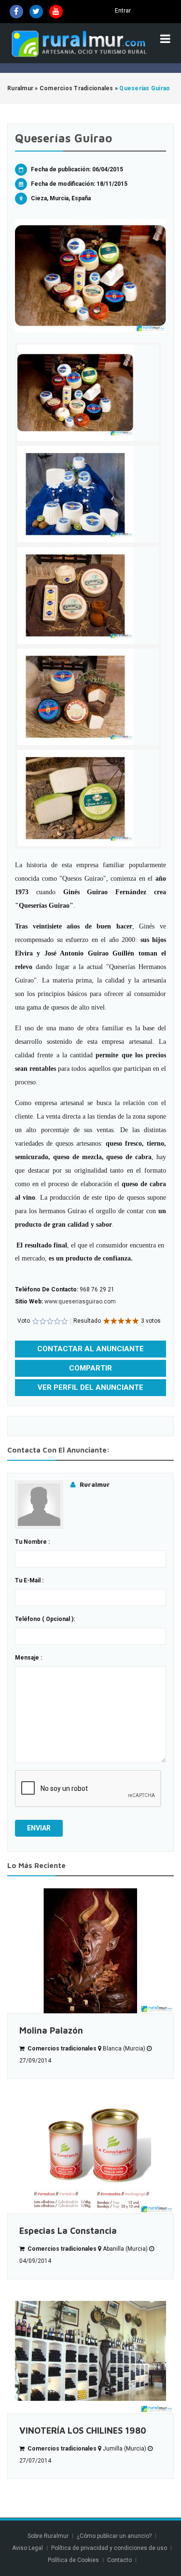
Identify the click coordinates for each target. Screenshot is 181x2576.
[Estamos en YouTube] (56, 12)
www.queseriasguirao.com (80, 1302)
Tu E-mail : (29, 1580)
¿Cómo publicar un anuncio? (114, 2536)
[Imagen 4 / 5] (88, 697)
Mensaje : (28, 1658)
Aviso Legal (28, 2548)
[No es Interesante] (39, 1322)
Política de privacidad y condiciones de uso (109, 2548)
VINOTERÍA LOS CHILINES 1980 (83, 2431)
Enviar (39, 1828)
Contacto (120, 2560)
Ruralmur (95, 1484)
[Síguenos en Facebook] (16, 12)
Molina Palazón (51, 2030)
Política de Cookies (73, 2560)
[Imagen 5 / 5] (88, 798)
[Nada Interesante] (35, 1322)
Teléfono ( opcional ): (45, 1619)
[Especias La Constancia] (90, 2151)
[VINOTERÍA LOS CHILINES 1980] (90, 2351)
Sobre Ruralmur (48, 2536)
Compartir (90, 1368)
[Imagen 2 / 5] (88, 494)
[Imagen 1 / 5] (90, 276)
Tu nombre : (32, 1542)
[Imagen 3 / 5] (88, 596)
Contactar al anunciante (90, 1349)
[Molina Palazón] (90, 1951)
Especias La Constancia (68, 2231)
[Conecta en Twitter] (36, 12)
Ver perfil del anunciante (90, 1387)
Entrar (123, 11)
